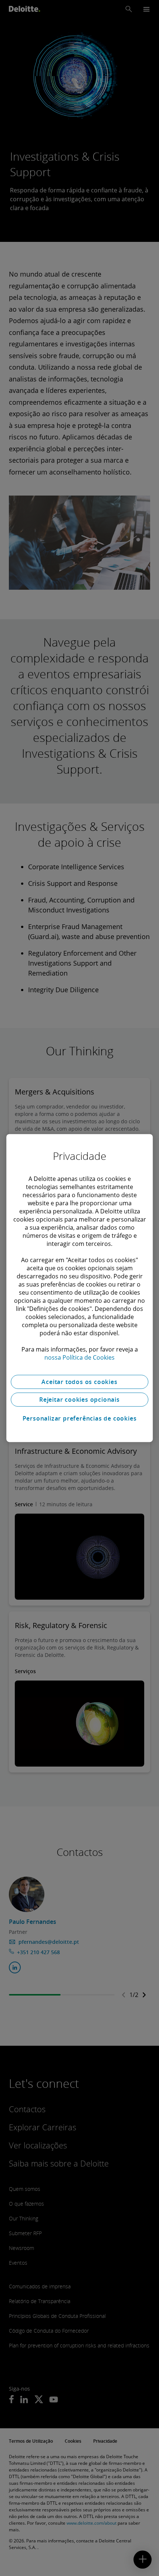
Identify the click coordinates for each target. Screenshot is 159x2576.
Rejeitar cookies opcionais (79, 1400)
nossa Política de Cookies (79, 1357)
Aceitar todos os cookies (79, 1382)
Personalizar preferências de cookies (80, 1418)
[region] (79, 1288)
